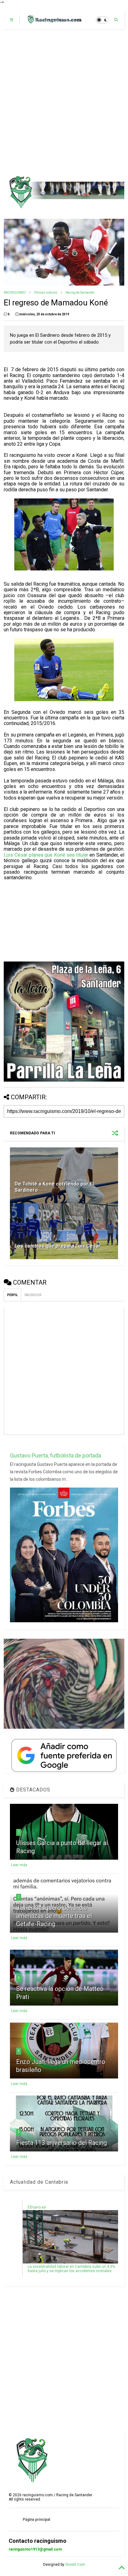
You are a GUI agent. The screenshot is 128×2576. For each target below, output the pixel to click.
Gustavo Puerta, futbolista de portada (55, 1455)
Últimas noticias (46, 293)
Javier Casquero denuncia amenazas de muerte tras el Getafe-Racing (54, 1916)
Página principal (36, 2520)
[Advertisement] (64, 102)
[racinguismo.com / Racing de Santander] (54, 22)
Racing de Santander (80, 293)
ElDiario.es (37, 2207)
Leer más (19, 1865)
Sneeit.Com (75, 2565)
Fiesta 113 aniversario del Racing (62, 2143)
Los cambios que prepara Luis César (58, 1246)
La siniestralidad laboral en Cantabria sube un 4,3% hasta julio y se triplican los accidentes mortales (71, 2269)
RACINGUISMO (15, 293)
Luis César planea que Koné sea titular (46, 855)
